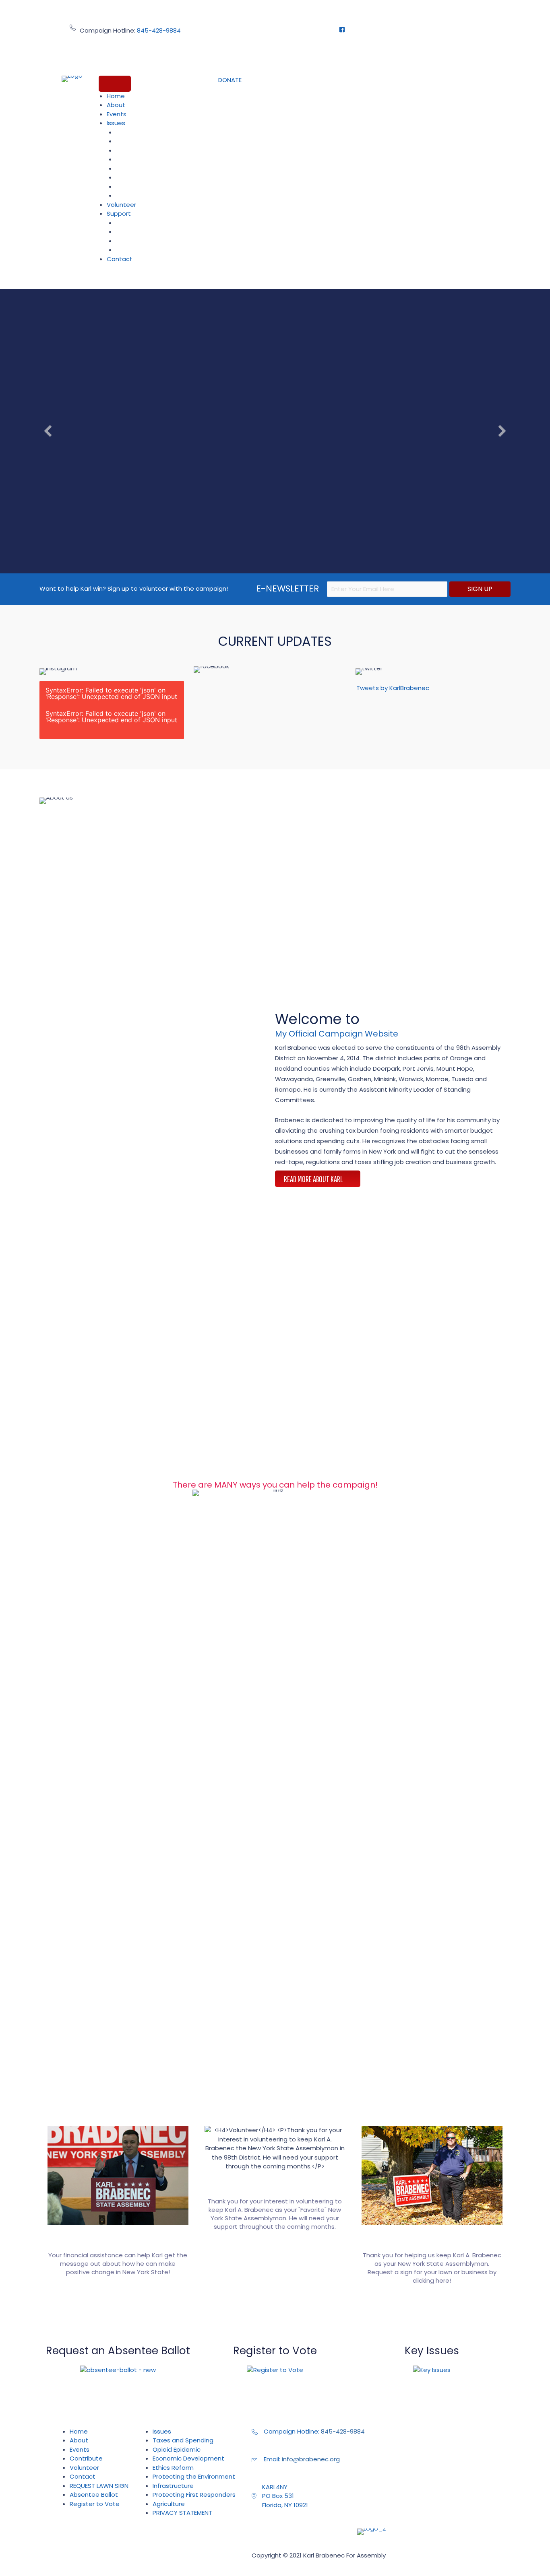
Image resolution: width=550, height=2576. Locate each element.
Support (119, 213)
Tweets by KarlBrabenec (393, 688)
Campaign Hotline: (292, 2431)
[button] (230, 80)
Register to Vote (143, 241)
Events (117, 114)
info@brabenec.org (311, 2459)
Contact (120, 259)
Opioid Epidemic (143, 141)
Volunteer (121, 205)
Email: (273, 2459)
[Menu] (115, 84)
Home (116, 96)
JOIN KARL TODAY (275, 542)
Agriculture (135, 196)
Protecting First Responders (158, 187)
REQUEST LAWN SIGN (148, 250)
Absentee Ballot (142, 223)
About (116, 105)
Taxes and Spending (148, 132)
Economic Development (154, 150)
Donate (130, 232)
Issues (116, 123)
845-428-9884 (159, 30)
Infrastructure (140, 177)
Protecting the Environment (159, 169)
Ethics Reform (140, 159)
